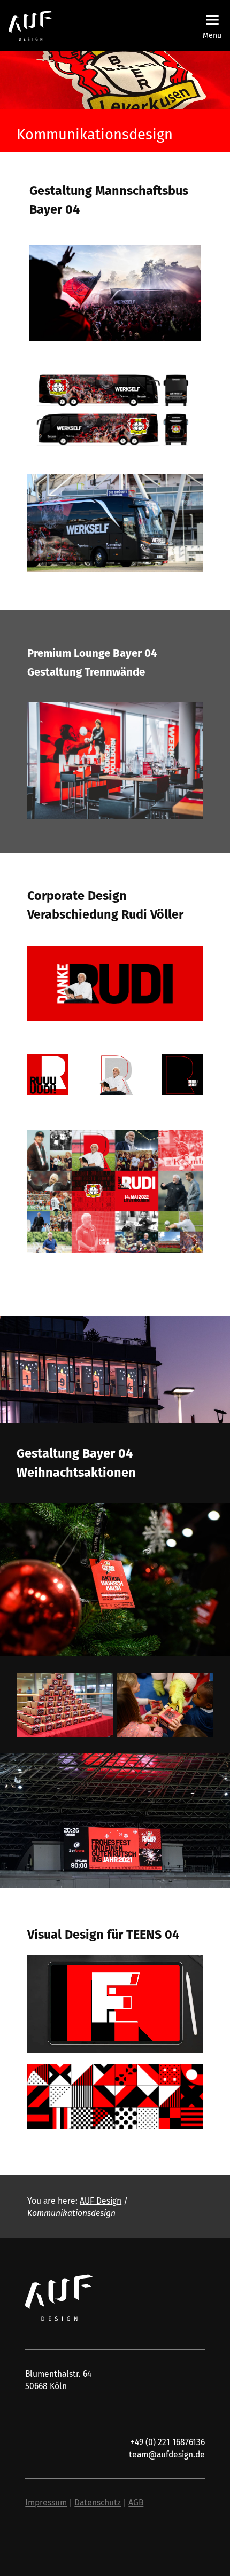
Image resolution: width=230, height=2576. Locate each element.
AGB (136, 2503)
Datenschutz (98, 2503)
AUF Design (101, 2201)
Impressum (46, 2503)
